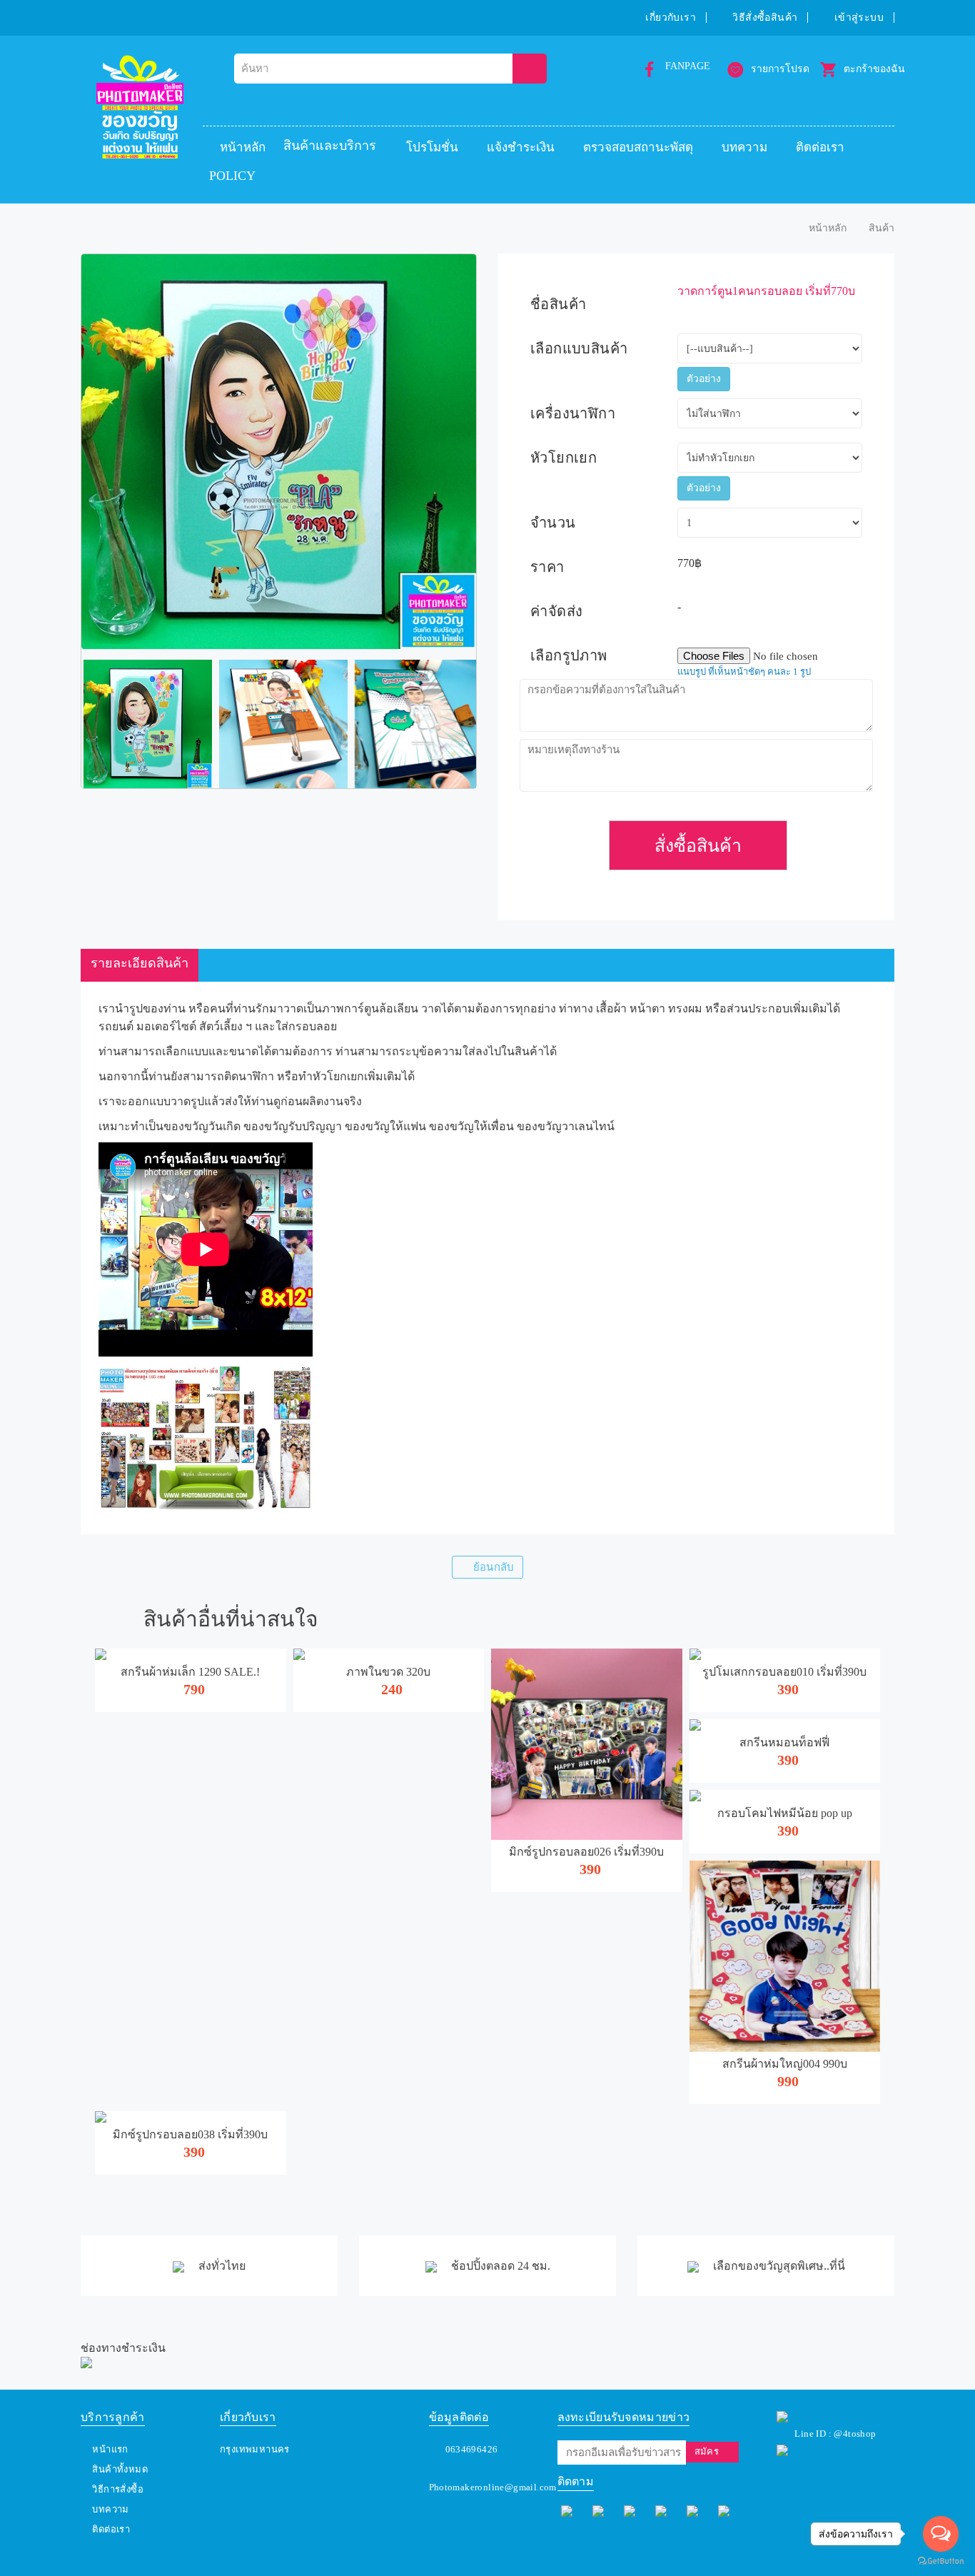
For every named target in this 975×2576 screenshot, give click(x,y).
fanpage (688, 66)
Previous (60, 724)
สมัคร (707, 2451)
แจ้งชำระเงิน (521, 147)
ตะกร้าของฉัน (874, 69)
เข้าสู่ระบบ (859, 17)
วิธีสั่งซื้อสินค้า (765, 17)
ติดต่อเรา (820, 147)
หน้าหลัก (243, 147)
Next (497, 724)
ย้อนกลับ (494, 1567)
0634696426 (472, 2449)
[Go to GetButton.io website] (941, 2561)
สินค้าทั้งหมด (120, 2469)
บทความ (744, 147)
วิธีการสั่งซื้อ (118, 2489)
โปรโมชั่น (432, 147)
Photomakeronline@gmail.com (493, 2487)
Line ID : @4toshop (835, 2434)
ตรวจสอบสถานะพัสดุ (638, 147)
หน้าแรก (110, 2449)
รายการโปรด (780, 69)
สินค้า (881, 228)
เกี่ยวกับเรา (671, 17)
